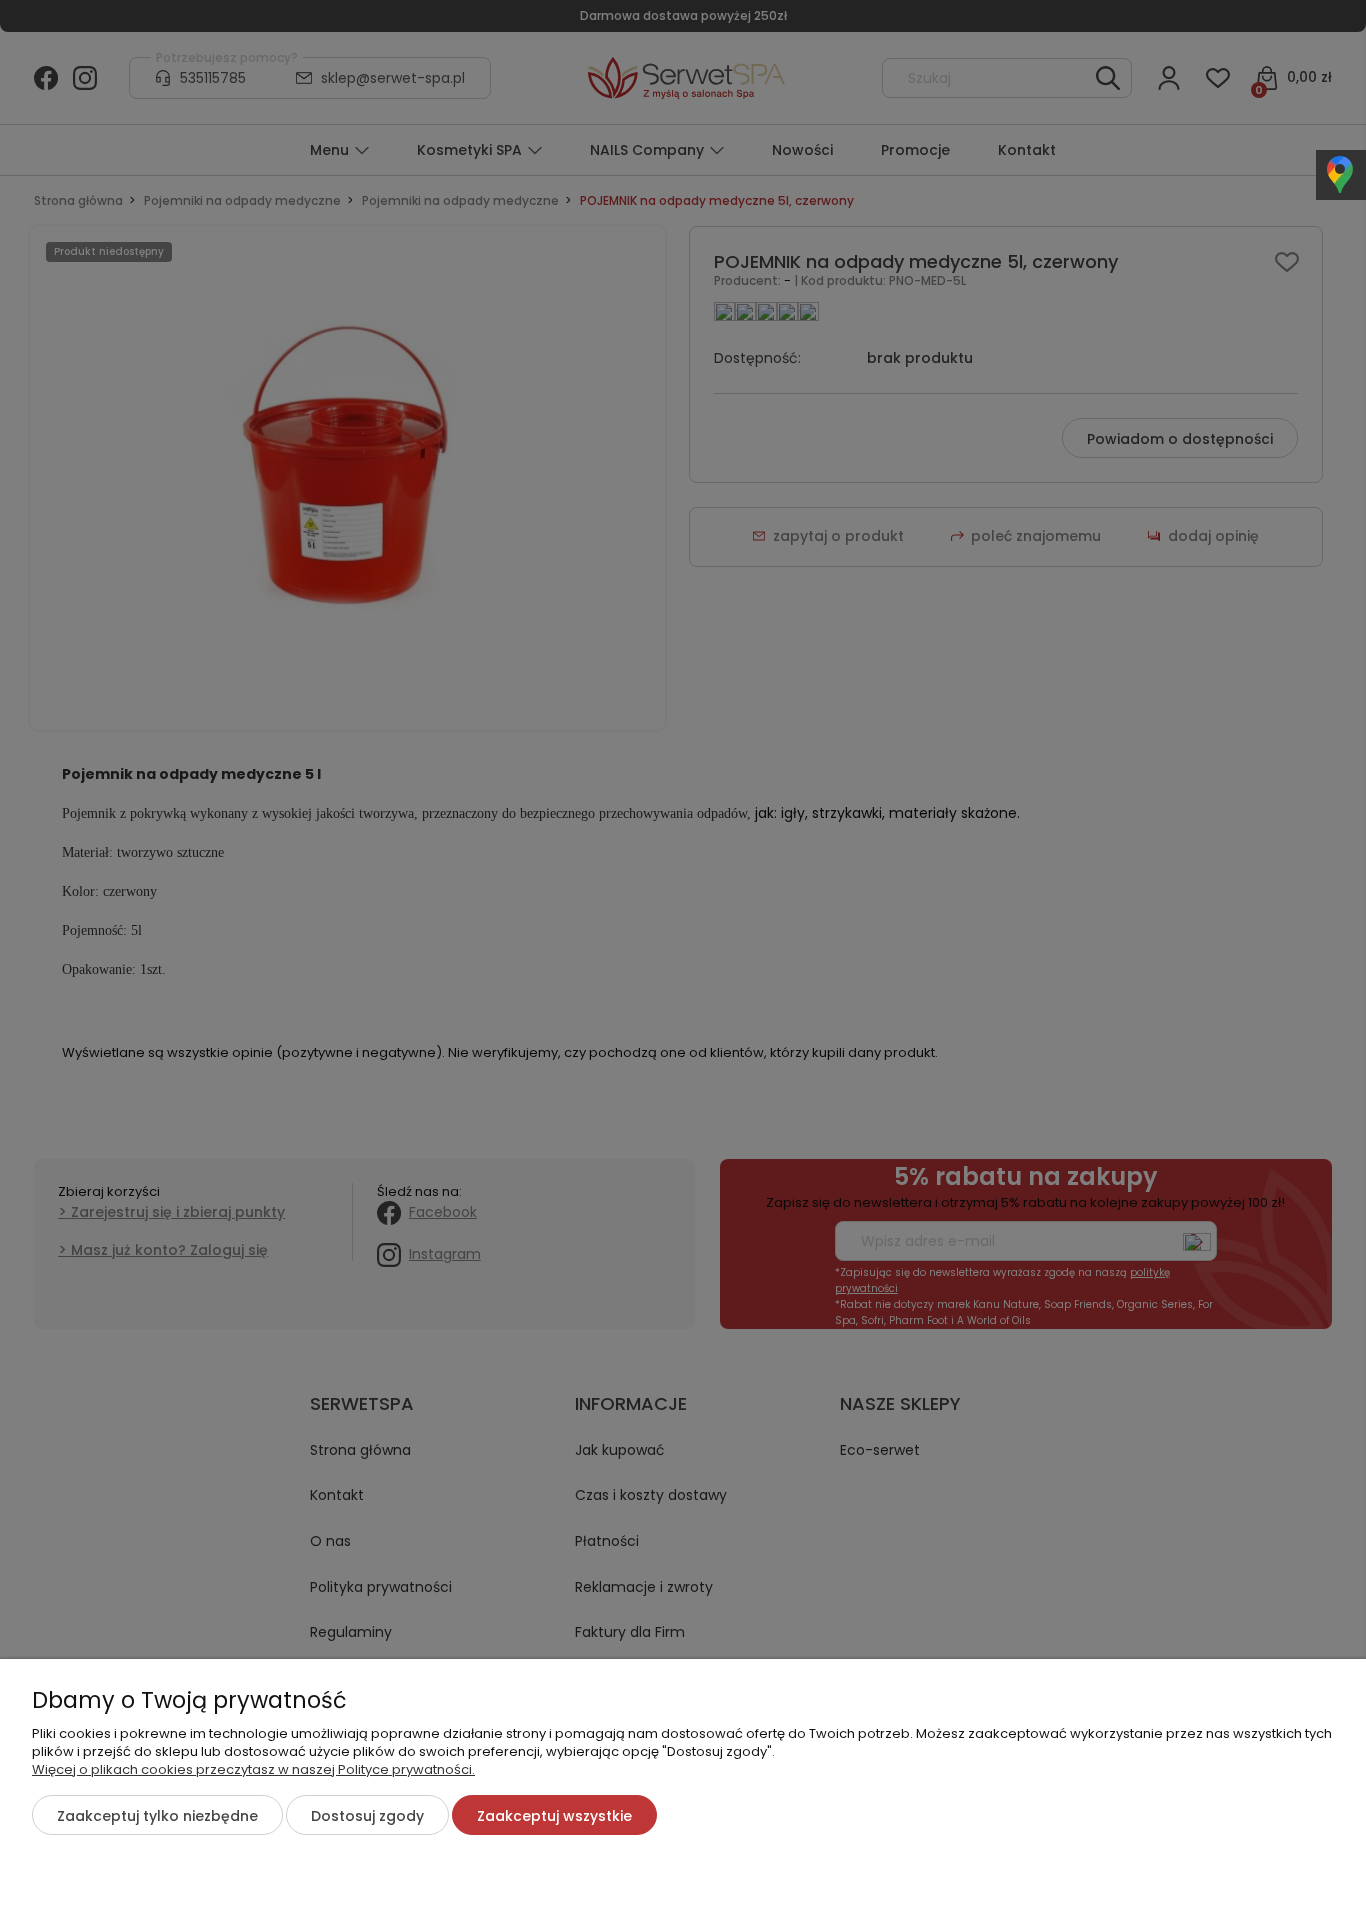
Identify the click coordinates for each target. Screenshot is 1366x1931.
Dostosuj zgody (367, 1816)
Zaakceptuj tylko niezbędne (157, 1816)
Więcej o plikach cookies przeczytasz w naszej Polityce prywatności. (253, 1769)
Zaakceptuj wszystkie (554, 1816)
